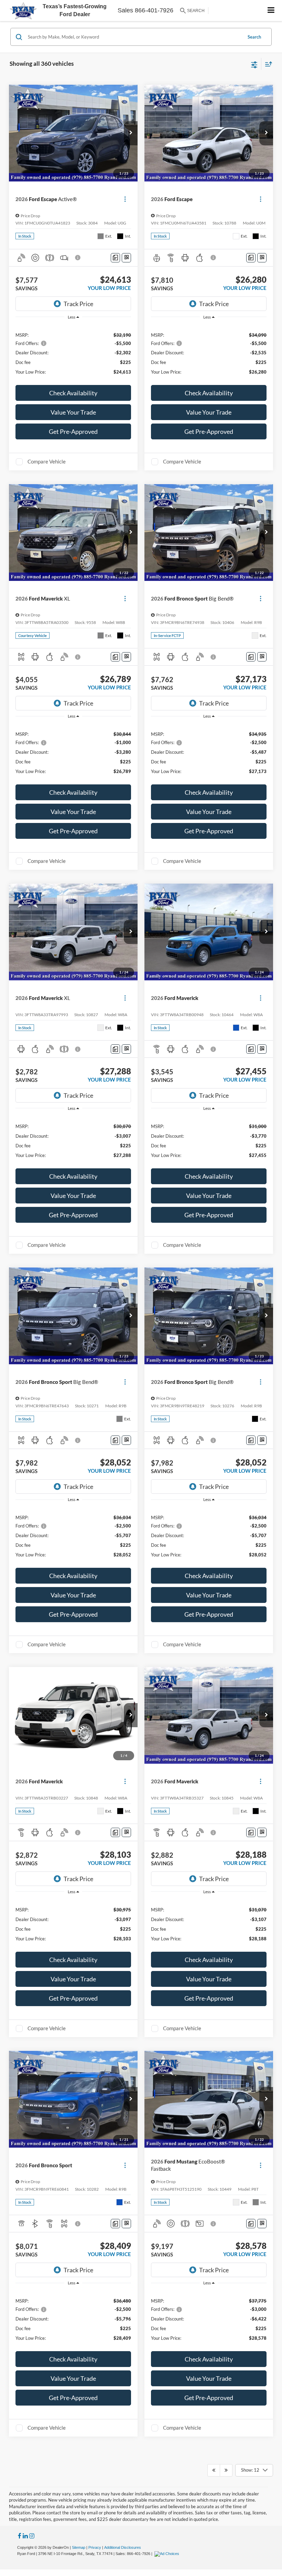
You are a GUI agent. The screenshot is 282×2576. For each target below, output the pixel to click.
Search (254, 37)
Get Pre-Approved (73, 431)
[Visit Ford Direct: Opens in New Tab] (168, 2554)
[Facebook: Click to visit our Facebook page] (20, 2536)
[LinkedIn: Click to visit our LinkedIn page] (25, 2536)
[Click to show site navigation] (271, 11)
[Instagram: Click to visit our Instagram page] (32, 2536)
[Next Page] (226, 2470)
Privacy (95, 2547)
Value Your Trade (73, 412)
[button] (131, 133)
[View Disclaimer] (78, 258)
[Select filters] (254, 64)
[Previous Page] (214, 2470)
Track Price (78, 304)
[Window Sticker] (126, 258)
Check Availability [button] (73, 393)
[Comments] (115, 258)
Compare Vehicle (47, 461)
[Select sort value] (267, 64)
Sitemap (79, 2547)
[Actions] (125, 199)
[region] (73, 353)
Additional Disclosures (123, 2547)
